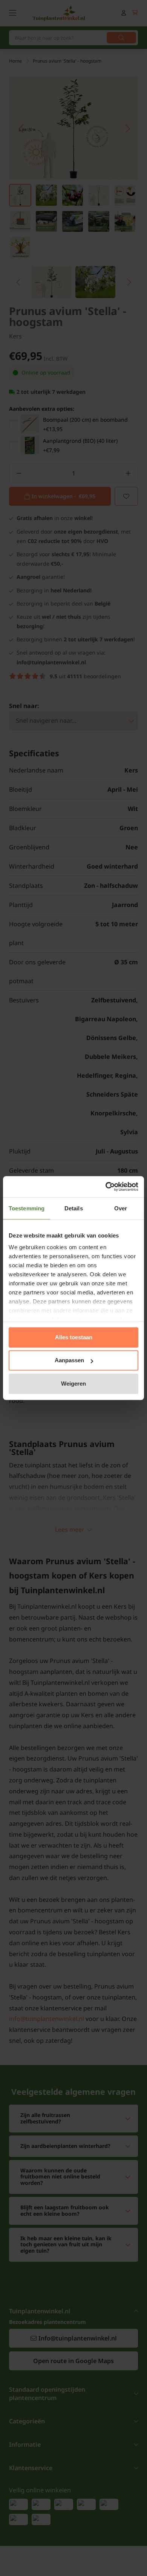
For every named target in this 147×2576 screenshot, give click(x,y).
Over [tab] (121, 1208)
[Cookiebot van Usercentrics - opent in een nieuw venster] (106, 1187)
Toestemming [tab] (27, 1208)
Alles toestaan (74, 1337)
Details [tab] (74, 1208)
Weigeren (73, 1384)
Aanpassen (69, 1360)
